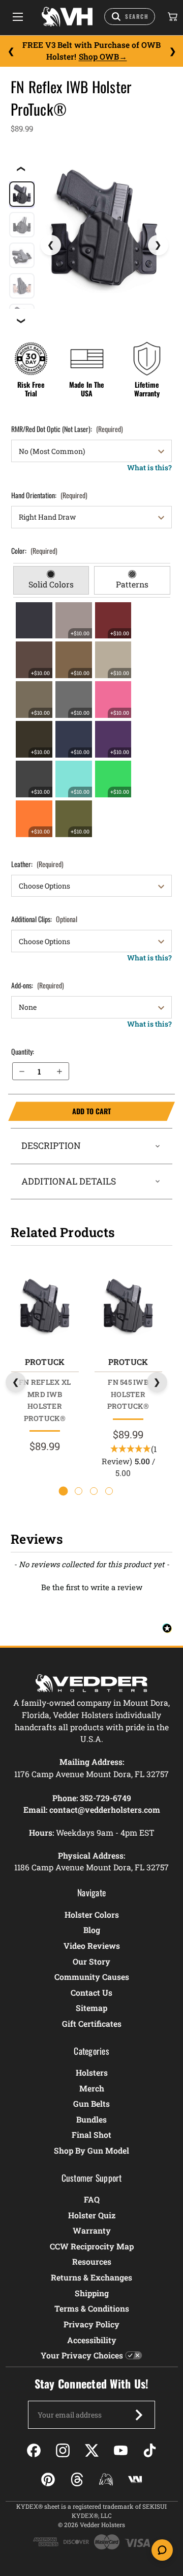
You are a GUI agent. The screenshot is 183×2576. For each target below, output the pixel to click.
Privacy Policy (91, 2324)
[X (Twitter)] (92, 2450)
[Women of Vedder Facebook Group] (106, 2479)
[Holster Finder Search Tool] (130, 17)
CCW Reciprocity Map (92, 2246)
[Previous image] (51, 245)
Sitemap (91, 2008)
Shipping (92, 2293)
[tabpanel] (92, 719)
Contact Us (91, 1992)
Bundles (91, 2119)
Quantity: (23, 1051)
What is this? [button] (149, 467)
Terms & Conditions (92, 2308)
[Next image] (158, 245)
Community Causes (92, 1977)
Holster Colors (92, 1914)
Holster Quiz (92, 2215)
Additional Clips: (44, 919)
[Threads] (77, 2479)
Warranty (92, 2230)
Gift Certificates (92, 2023)
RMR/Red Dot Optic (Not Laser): (67, 429)
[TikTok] (150, 2450)
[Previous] (11, 51)
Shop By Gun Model (91, 2150)
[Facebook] (34, 2450)
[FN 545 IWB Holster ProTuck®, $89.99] (128, 1306)
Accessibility (92, 2340)
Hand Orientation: (49, 495)
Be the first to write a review (92, 1587)
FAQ (92, 2199)
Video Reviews (92, 1946)
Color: (34, 551)
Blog (92, 1930)
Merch (92, 2088)
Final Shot (91, 2135)
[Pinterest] (48, 2479)
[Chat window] (162, 2550)
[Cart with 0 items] (172, 17)
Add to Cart (59, 1111)
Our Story (91, 1961)
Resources (92, 2261)
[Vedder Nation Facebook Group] (135, 2479)
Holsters (92, 2072)
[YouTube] (121, 2450)
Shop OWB (99, 57)
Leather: (37, 864)
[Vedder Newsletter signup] (139, 2415)
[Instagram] (63, 2450)
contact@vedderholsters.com (105, 1809)
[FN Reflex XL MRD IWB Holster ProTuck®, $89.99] (44, 1306)
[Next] (172, 51)
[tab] (51, 580)
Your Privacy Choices (82, 2355)
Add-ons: (38, 985)
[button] (91, 1586)
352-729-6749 (105, 1798)
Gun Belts (91, 2103)
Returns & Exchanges (91, 2277)
